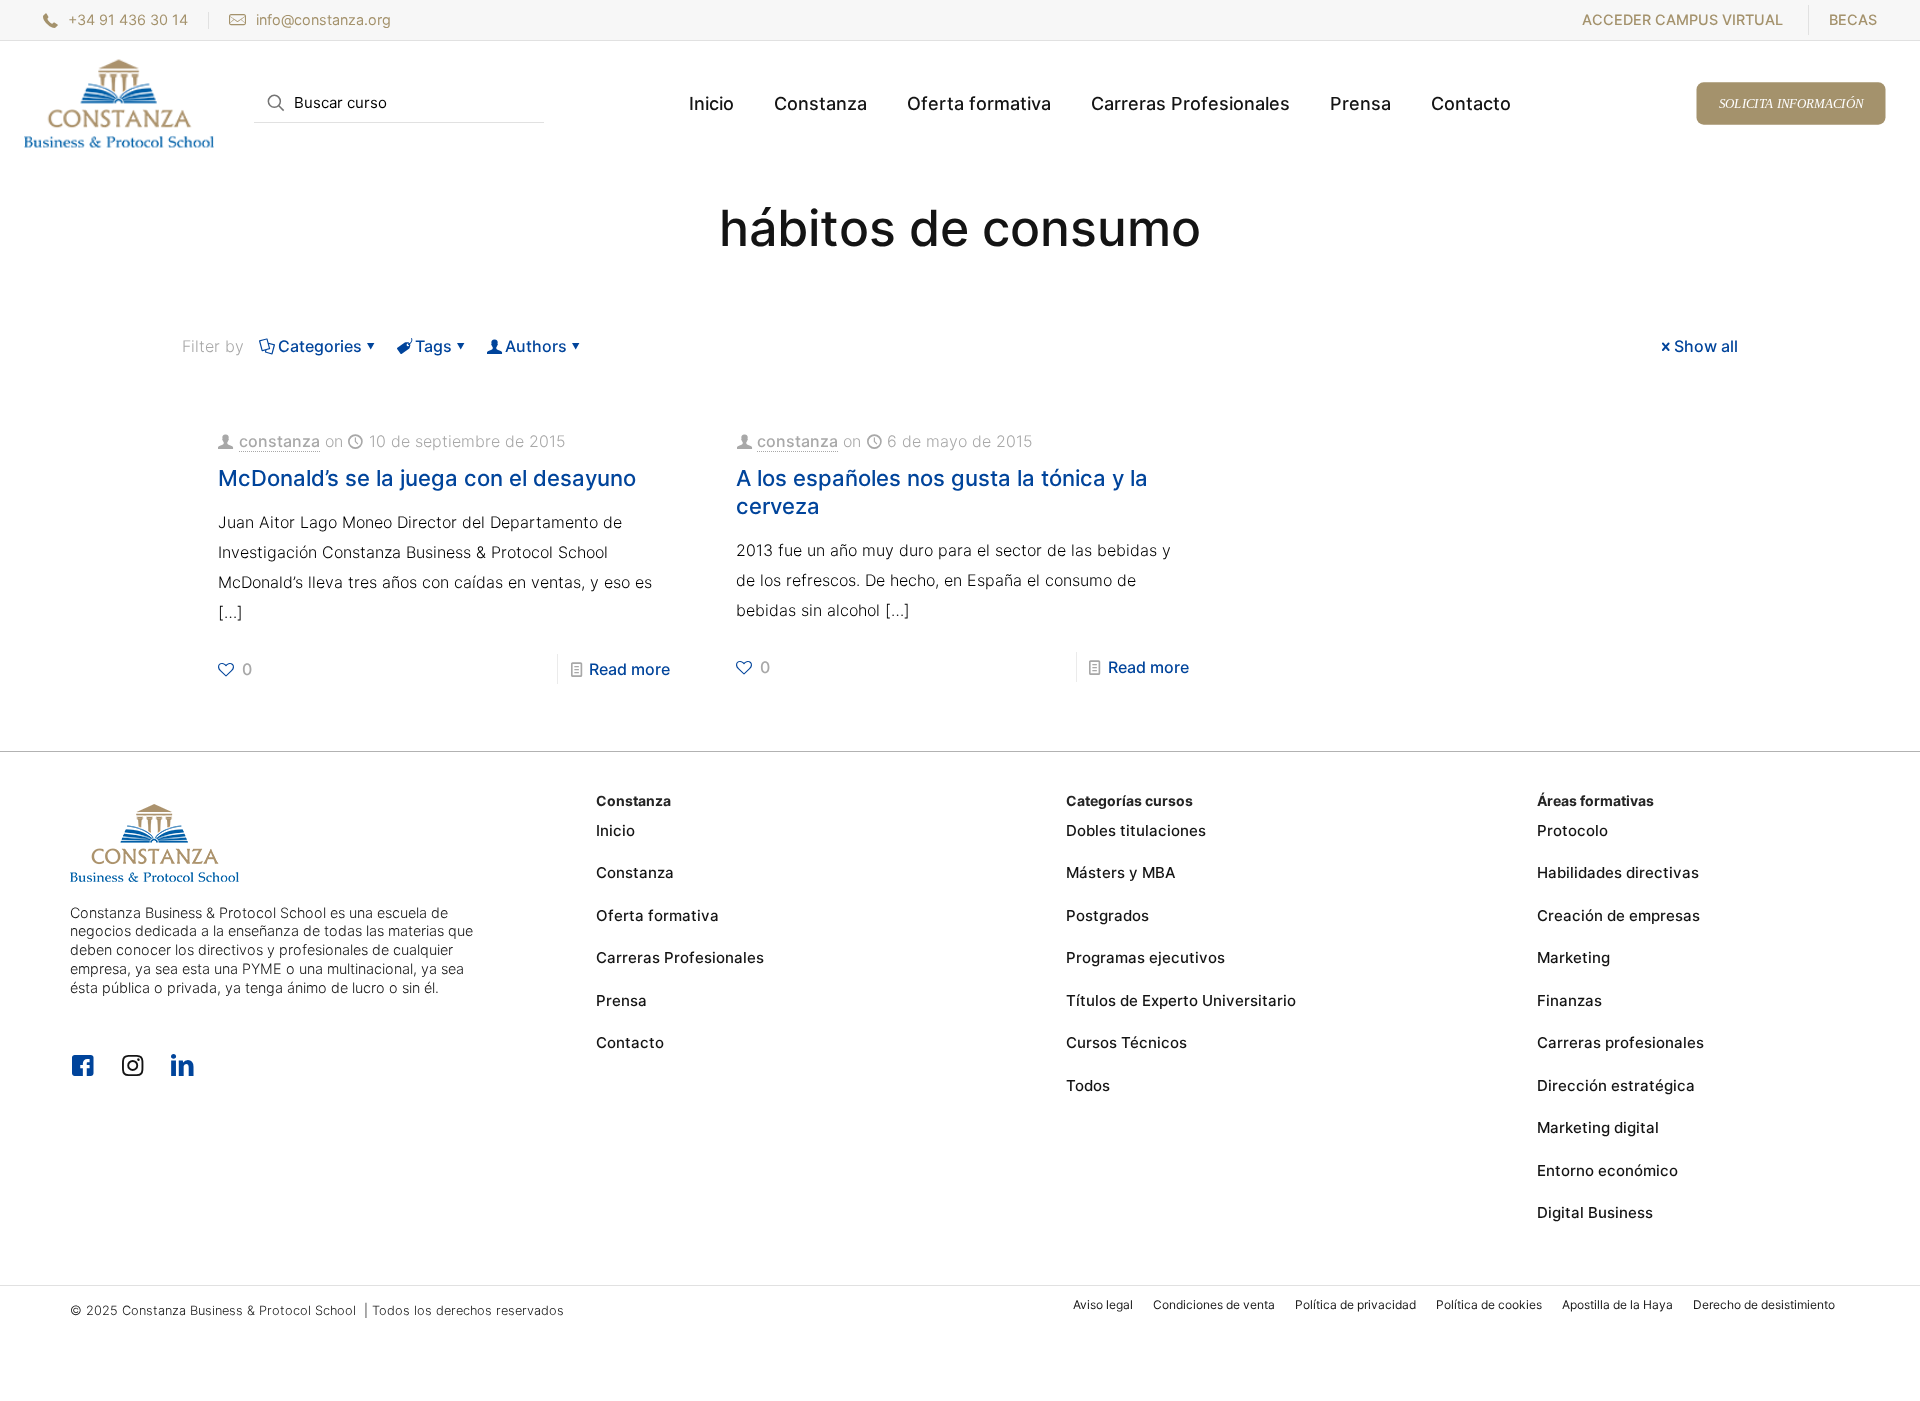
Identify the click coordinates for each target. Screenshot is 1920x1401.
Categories (320, 346)
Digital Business (1595, 1212)
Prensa (621, 1000)
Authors (536, 346)
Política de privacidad (1355, 1304)
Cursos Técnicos (1126, 1042)
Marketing (1573, 957)
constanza (279, 441)
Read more (629, 669)
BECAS (1853, 19)
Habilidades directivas (1618, 872)
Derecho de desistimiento (1764, 1304)
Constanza (635, 872)
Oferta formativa (657, 915)
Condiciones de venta (1214, 1304)
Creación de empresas (1618, 915)
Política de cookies (1489, 1304)
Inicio (615, 830)
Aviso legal (1103, 1304)
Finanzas (1569, 1000)
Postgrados (1107, 915)
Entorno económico (1607, 1170)
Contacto (630, 1042)
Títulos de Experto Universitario (1181, 1000)
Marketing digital (1598, 1127)
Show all (1706, 346)
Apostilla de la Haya (1617, 1304)
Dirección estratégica (1616, 1085)
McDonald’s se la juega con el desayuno (427, 478)
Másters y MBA (1121, 872)
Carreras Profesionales (680, 957)
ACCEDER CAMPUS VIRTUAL (1682, 19)
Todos (1088, 1085)
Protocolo (1572, 830)
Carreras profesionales (1620, 1042)
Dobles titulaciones (1136, 830)
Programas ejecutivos (1145, 957)
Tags (433, 346)
